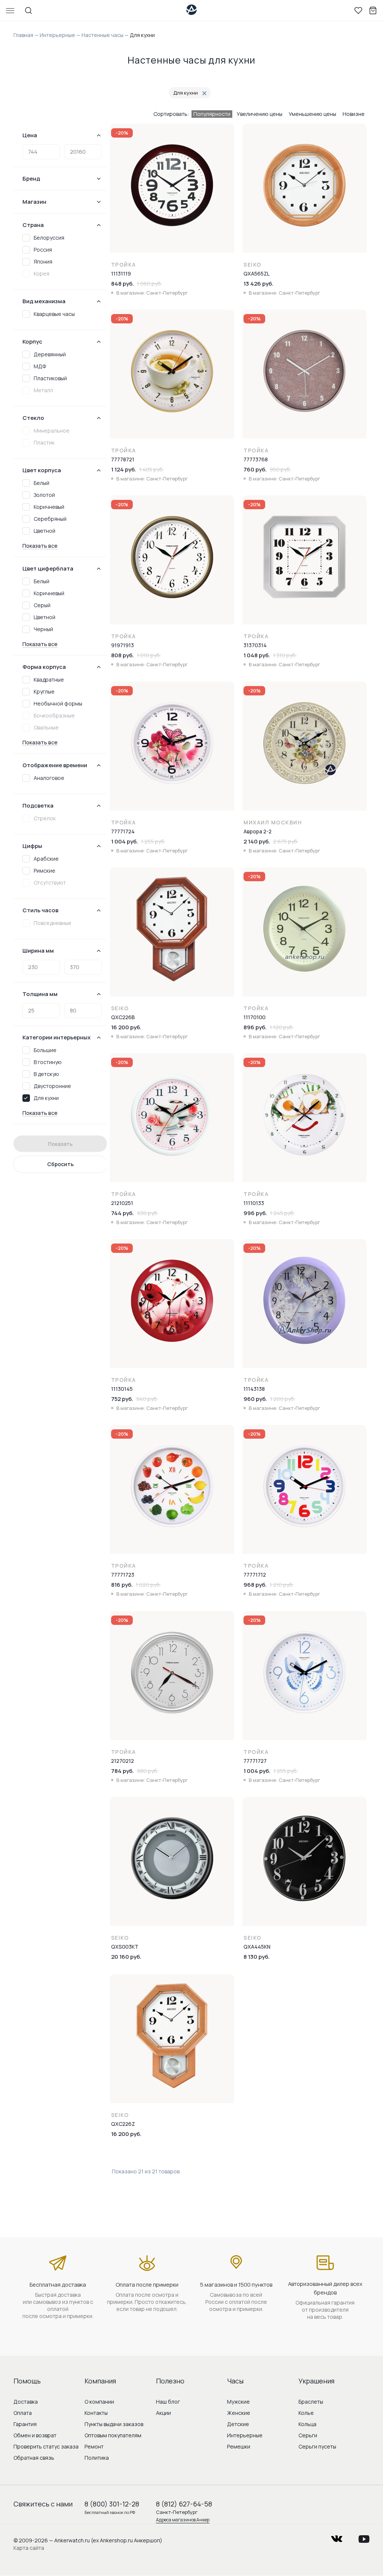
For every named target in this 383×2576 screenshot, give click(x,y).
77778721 (123, 459)
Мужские (238, 2402)
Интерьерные (245, 2435)
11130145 (122, 1389)
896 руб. (255, 1027)
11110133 (254, 1203)
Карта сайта (29, 2548)
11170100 (255, 1017)
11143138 (254, 1389)
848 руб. (122, 284)
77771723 (123, 1575)
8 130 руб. (257, 1957)
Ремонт (94, 2446)
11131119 (121, 273)
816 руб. (122, 1585)
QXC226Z (123, 2124)
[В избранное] (229, 134)
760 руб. (255, 469)
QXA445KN (257, 1947)
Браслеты (311, 2402)
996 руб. (255, 1213)
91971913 (122, 645)
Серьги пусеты (317, 2446)
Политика (97, 2458)
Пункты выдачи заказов (114, 2424)
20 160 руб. (126, 1957)
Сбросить (60, 1164)
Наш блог (168, 2402)
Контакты (96, 2413)
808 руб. (122, 655)
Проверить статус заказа (46, 2446)
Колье (306, 2413)
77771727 (255, 1761)
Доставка (26, 2402)
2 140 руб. (257, 841)
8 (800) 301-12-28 (112, 2504)
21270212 (122, 1761)
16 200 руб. (126, 1027)
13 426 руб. (258, 284)
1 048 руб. (257, 655)
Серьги (308, 2435)
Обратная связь (34, 2458)
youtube (364, 2537)
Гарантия (25, 2424)
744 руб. (122, 1213)
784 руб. (122, 1771)
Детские (238, 2424)
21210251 (122, 1203)
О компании (99, 2402)
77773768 (256, 459)
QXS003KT (125, 1947)
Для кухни (186, 93)
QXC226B (123, 1017)
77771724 (123, 831)
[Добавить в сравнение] (229, 150)
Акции (163, 2413)
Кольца (307, 2424)
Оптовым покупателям (113, 2435)
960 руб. (255, 1399)
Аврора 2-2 (258, 831)
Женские (239, 2413)
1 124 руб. (124, 469)
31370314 (255, 645)
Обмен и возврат (35, 2435)
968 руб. (255, 1585)
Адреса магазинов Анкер (183, 2520)
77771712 (255, 1575)
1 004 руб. (125, 841)
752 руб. (122, 1399)
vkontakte (337, 2537)
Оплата (23, 2413)
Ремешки (239, 2446)
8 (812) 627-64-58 (184, 2504)
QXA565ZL (257, 273)
